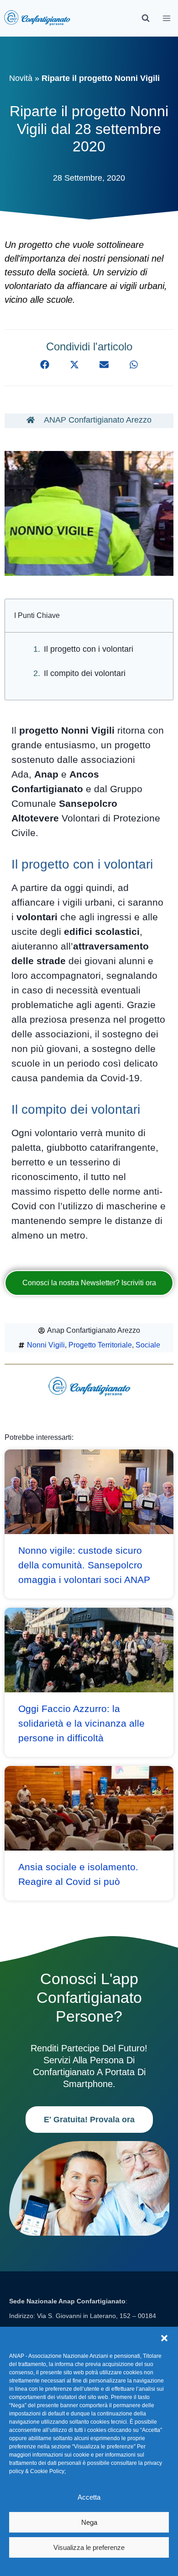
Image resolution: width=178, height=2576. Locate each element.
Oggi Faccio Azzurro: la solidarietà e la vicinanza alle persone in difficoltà (81, 1723)
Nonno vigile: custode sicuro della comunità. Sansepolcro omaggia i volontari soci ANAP (84, 1565)
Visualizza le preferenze (89, 2547)
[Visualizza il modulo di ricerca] (146, 18)
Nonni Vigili (46, 1345)
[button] (164, 2338)
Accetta (89, 2497)
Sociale (148, 1345)
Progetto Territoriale (100, 1345)
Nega (89, 2522)
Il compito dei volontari (85, 673)
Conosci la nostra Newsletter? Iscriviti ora (89, 1283)
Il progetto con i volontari (89, 649)
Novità (21, 78)
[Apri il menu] (167, 18)
